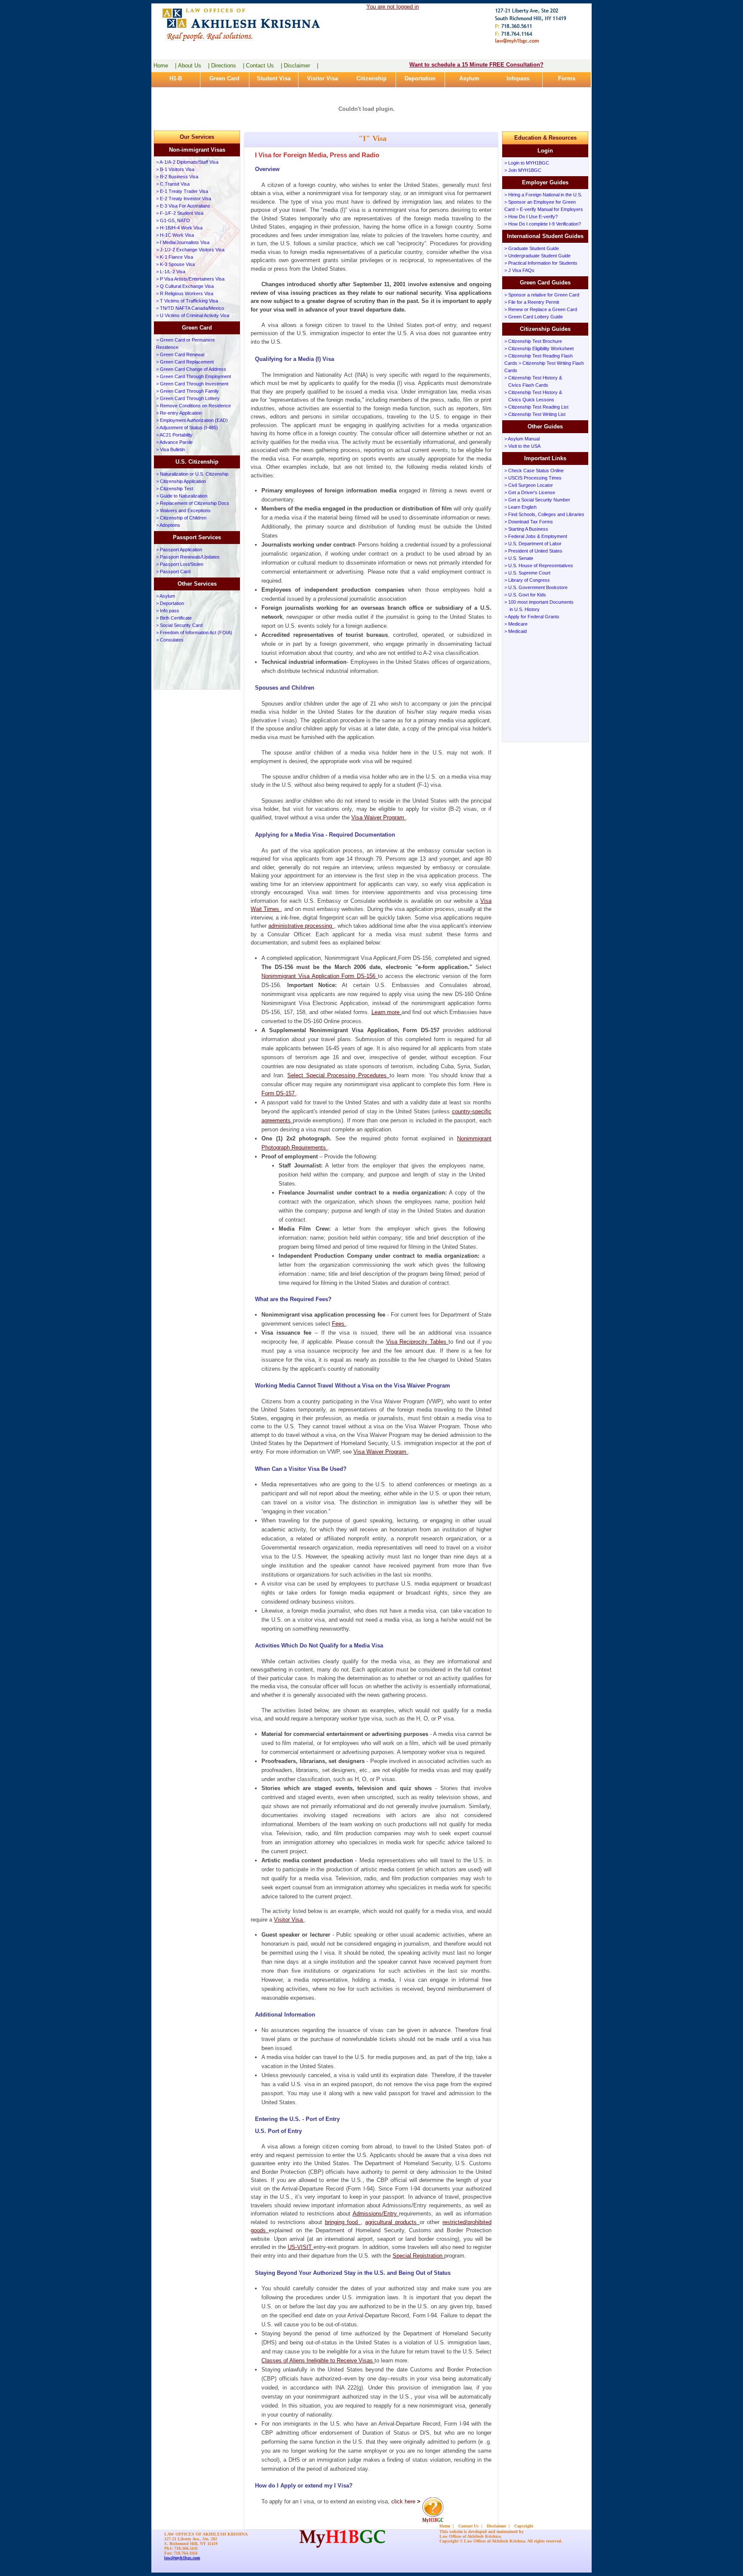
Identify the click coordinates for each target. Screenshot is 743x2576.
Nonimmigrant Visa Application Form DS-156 (320, 976)
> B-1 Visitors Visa (175, 169)
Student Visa (274, 78)
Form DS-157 (279, 1093)
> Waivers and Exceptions (183, 510)
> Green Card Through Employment (193, 376)
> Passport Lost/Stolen (180, 564)
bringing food (343, 2222)
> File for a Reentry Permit (532, 302)
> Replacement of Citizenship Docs (193, 503)
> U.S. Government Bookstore (536, 587)
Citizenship (371, 78)
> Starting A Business (526, 529)
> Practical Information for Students (541, 263)
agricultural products (392, 2222)
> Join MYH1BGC (523, 170)
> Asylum (166, 596)
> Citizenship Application (181, 481)
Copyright (524, 2526)
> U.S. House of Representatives (539, 565)
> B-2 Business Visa (177, 177)
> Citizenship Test (175, 489)
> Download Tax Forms (529, 522)
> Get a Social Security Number (537, 500)
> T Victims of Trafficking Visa (187, 301)
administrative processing (301, 926)
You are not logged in (393, 7)
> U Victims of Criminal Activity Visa (193, 315)
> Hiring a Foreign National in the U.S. (543, 195)
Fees (339, 1324)
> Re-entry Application (179, 413)
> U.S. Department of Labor (533, 544)
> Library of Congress (527, 580)
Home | (165, 66)
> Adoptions (168, 525)
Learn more (387, 1012)
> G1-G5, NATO (173, 220)
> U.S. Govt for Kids (525, 595)
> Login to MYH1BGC (527, 163)
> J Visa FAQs (519, 270)
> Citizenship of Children (181, 518)
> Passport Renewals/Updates (188, 557)
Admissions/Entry (376, 2214)
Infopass (518, 78)
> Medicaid (516, 631)
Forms (567, 78)
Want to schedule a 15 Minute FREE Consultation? (476, 65)
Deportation (420, 78)
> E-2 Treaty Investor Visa (184, 199)
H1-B (176, 78)
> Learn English (520, 507)
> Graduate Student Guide (532, 248)
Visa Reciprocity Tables (418, 1342)
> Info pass (168, 611)
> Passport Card (173, 571)
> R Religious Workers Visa (185, 293)
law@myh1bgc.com (182, 2558)
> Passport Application (179, 550)
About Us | (194, 66)
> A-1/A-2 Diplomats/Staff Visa (187, 162)
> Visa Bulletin (170, 449)
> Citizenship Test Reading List (536, 407)
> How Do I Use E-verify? (531, 217)
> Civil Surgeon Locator (529, 485)
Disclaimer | (301, 66)
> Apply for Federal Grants (532, 617)
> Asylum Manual (522, 439)
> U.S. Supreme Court (527, 573)
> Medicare (516, 624)
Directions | (228, 66)
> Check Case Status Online (534, 471)
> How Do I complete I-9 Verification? (543, 224)
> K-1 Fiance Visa (175, 257)
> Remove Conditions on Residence (193, 406)
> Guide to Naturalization (182, 496)
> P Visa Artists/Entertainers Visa (190, 279)
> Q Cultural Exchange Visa (185, 286)
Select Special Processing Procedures (338, 1075)
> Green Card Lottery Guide (534, 317)
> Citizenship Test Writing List (535, 414)
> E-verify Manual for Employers (550, 209)
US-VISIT (301, 2247)
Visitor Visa (322, 78)
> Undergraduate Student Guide (537, 256)
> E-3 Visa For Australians (183, 206)
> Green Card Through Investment (192, 384)
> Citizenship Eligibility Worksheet (539, 348)
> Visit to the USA (522, 446)
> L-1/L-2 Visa (171, 272)
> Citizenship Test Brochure (533, 341)
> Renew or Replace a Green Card (541, 309)
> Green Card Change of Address (191, 369)
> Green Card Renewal (180, 354)
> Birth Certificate (174, 618)
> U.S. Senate (519, 558)
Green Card (224, 78)
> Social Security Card (179, 625)
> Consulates (170, 640)
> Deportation (170, 603)
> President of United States (533, 551)
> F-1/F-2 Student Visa (180, 213)
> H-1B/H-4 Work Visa (179, 228)
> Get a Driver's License (530, 492)
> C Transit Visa (173, 184)
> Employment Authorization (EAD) (192, 420)
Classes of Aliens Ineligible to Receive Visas (318, 2361)
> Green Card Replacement (185, 362)
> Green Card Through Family (187, 391)
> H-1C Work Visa (175, 235)
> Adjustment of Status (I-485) (187, 428)
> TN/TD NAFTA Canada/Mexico (190, 308)
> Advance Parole (174, 442)
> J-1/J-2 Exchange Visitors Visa (190, 250)
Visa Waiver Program (379, 817)
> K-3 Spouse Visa (175, 264)
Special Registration (418, 2256)
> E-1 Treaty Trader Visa (182, 191)
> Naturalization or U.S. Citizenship (192, 474)
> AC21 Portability (174, 435)
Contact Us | (264, 66)
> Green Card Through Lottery (188, 398)
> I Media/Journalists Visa (183, 242)
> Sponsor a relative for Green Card (542, 295)
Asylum (469, 78)
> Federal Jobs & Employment (536, 536)
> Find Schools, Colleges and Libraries (544, 514)
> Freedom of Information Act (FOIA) (194, 633)
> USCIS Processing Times (533, 478)
